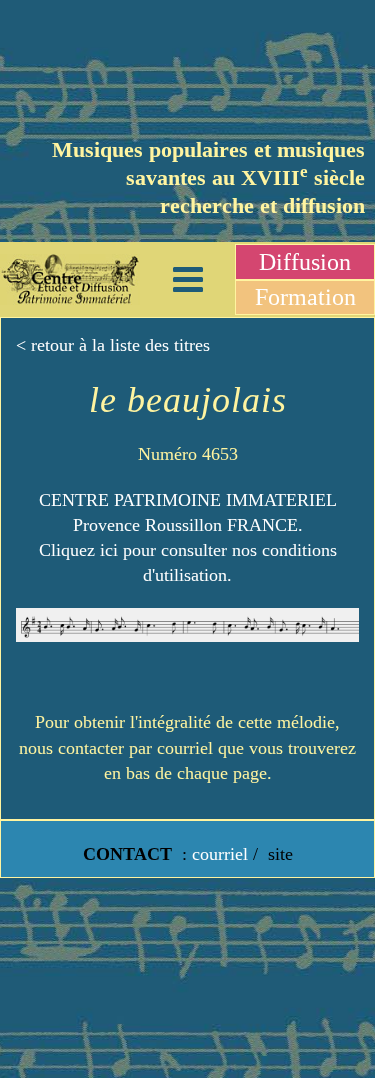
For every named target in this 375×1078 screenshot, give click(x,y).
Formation (305, 297)
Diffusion (305, 262)
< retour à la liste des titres (113, 345)
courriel (220, 854)
